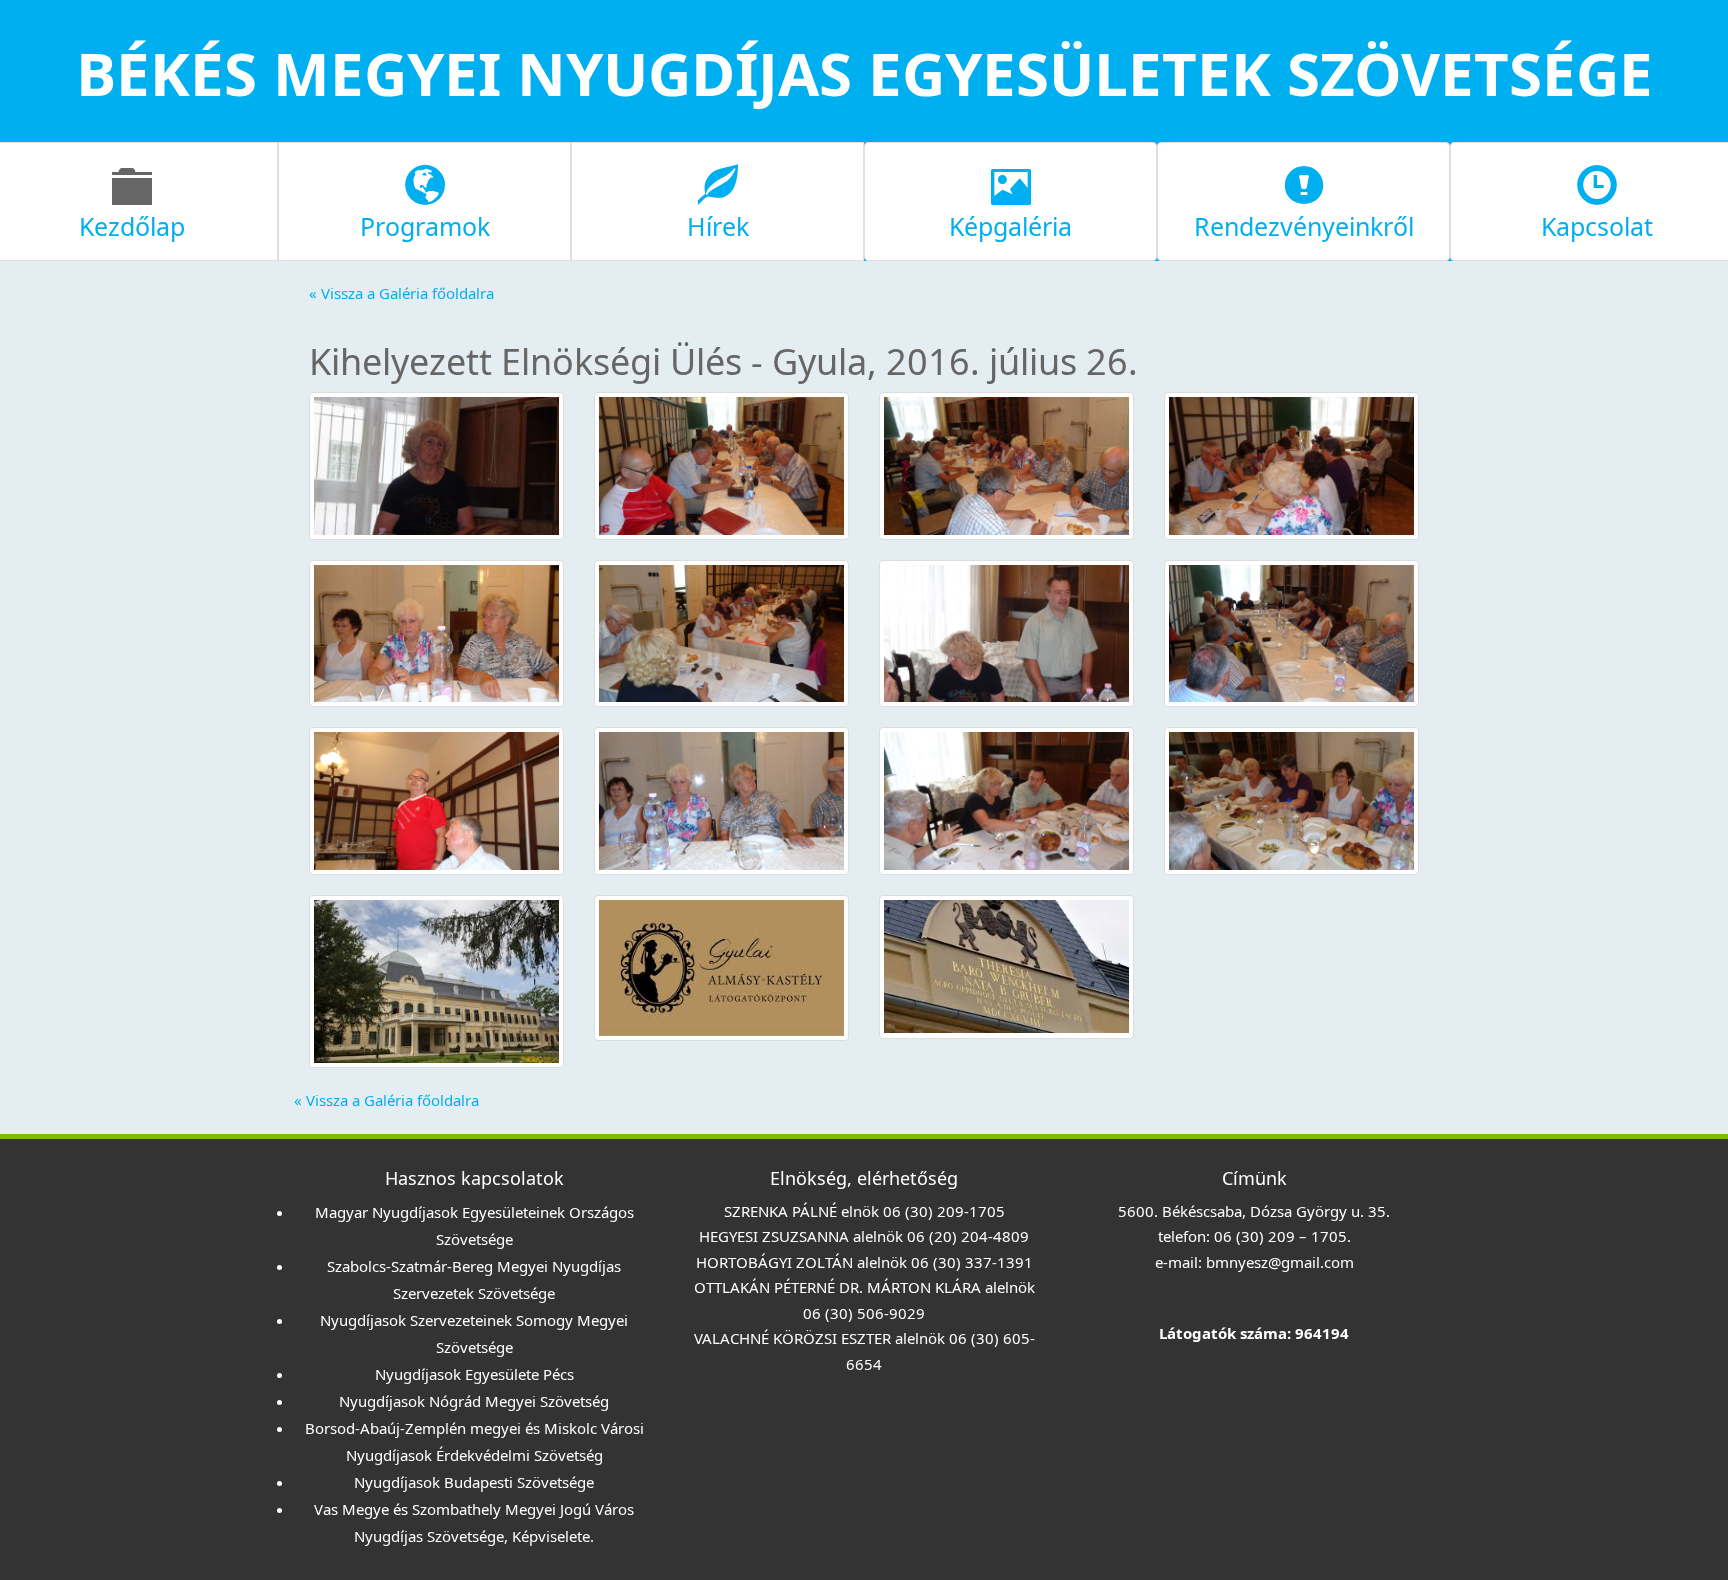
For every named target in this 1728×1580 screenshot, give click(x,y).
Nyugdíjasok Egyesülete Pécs (474, 1374)
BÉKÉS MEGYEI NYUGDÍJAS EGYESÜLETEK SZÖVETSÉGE (864, 73)
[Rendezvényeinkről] (1303, 199)
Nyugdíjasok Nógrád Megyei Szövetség (474, 1401)
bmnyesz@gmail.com (1280, 1262)
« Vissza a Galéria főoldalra (401, 293)
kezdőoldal (864, 128)
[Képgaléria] (1010, 199)
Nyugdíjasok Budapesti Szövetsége (474, 1482)
